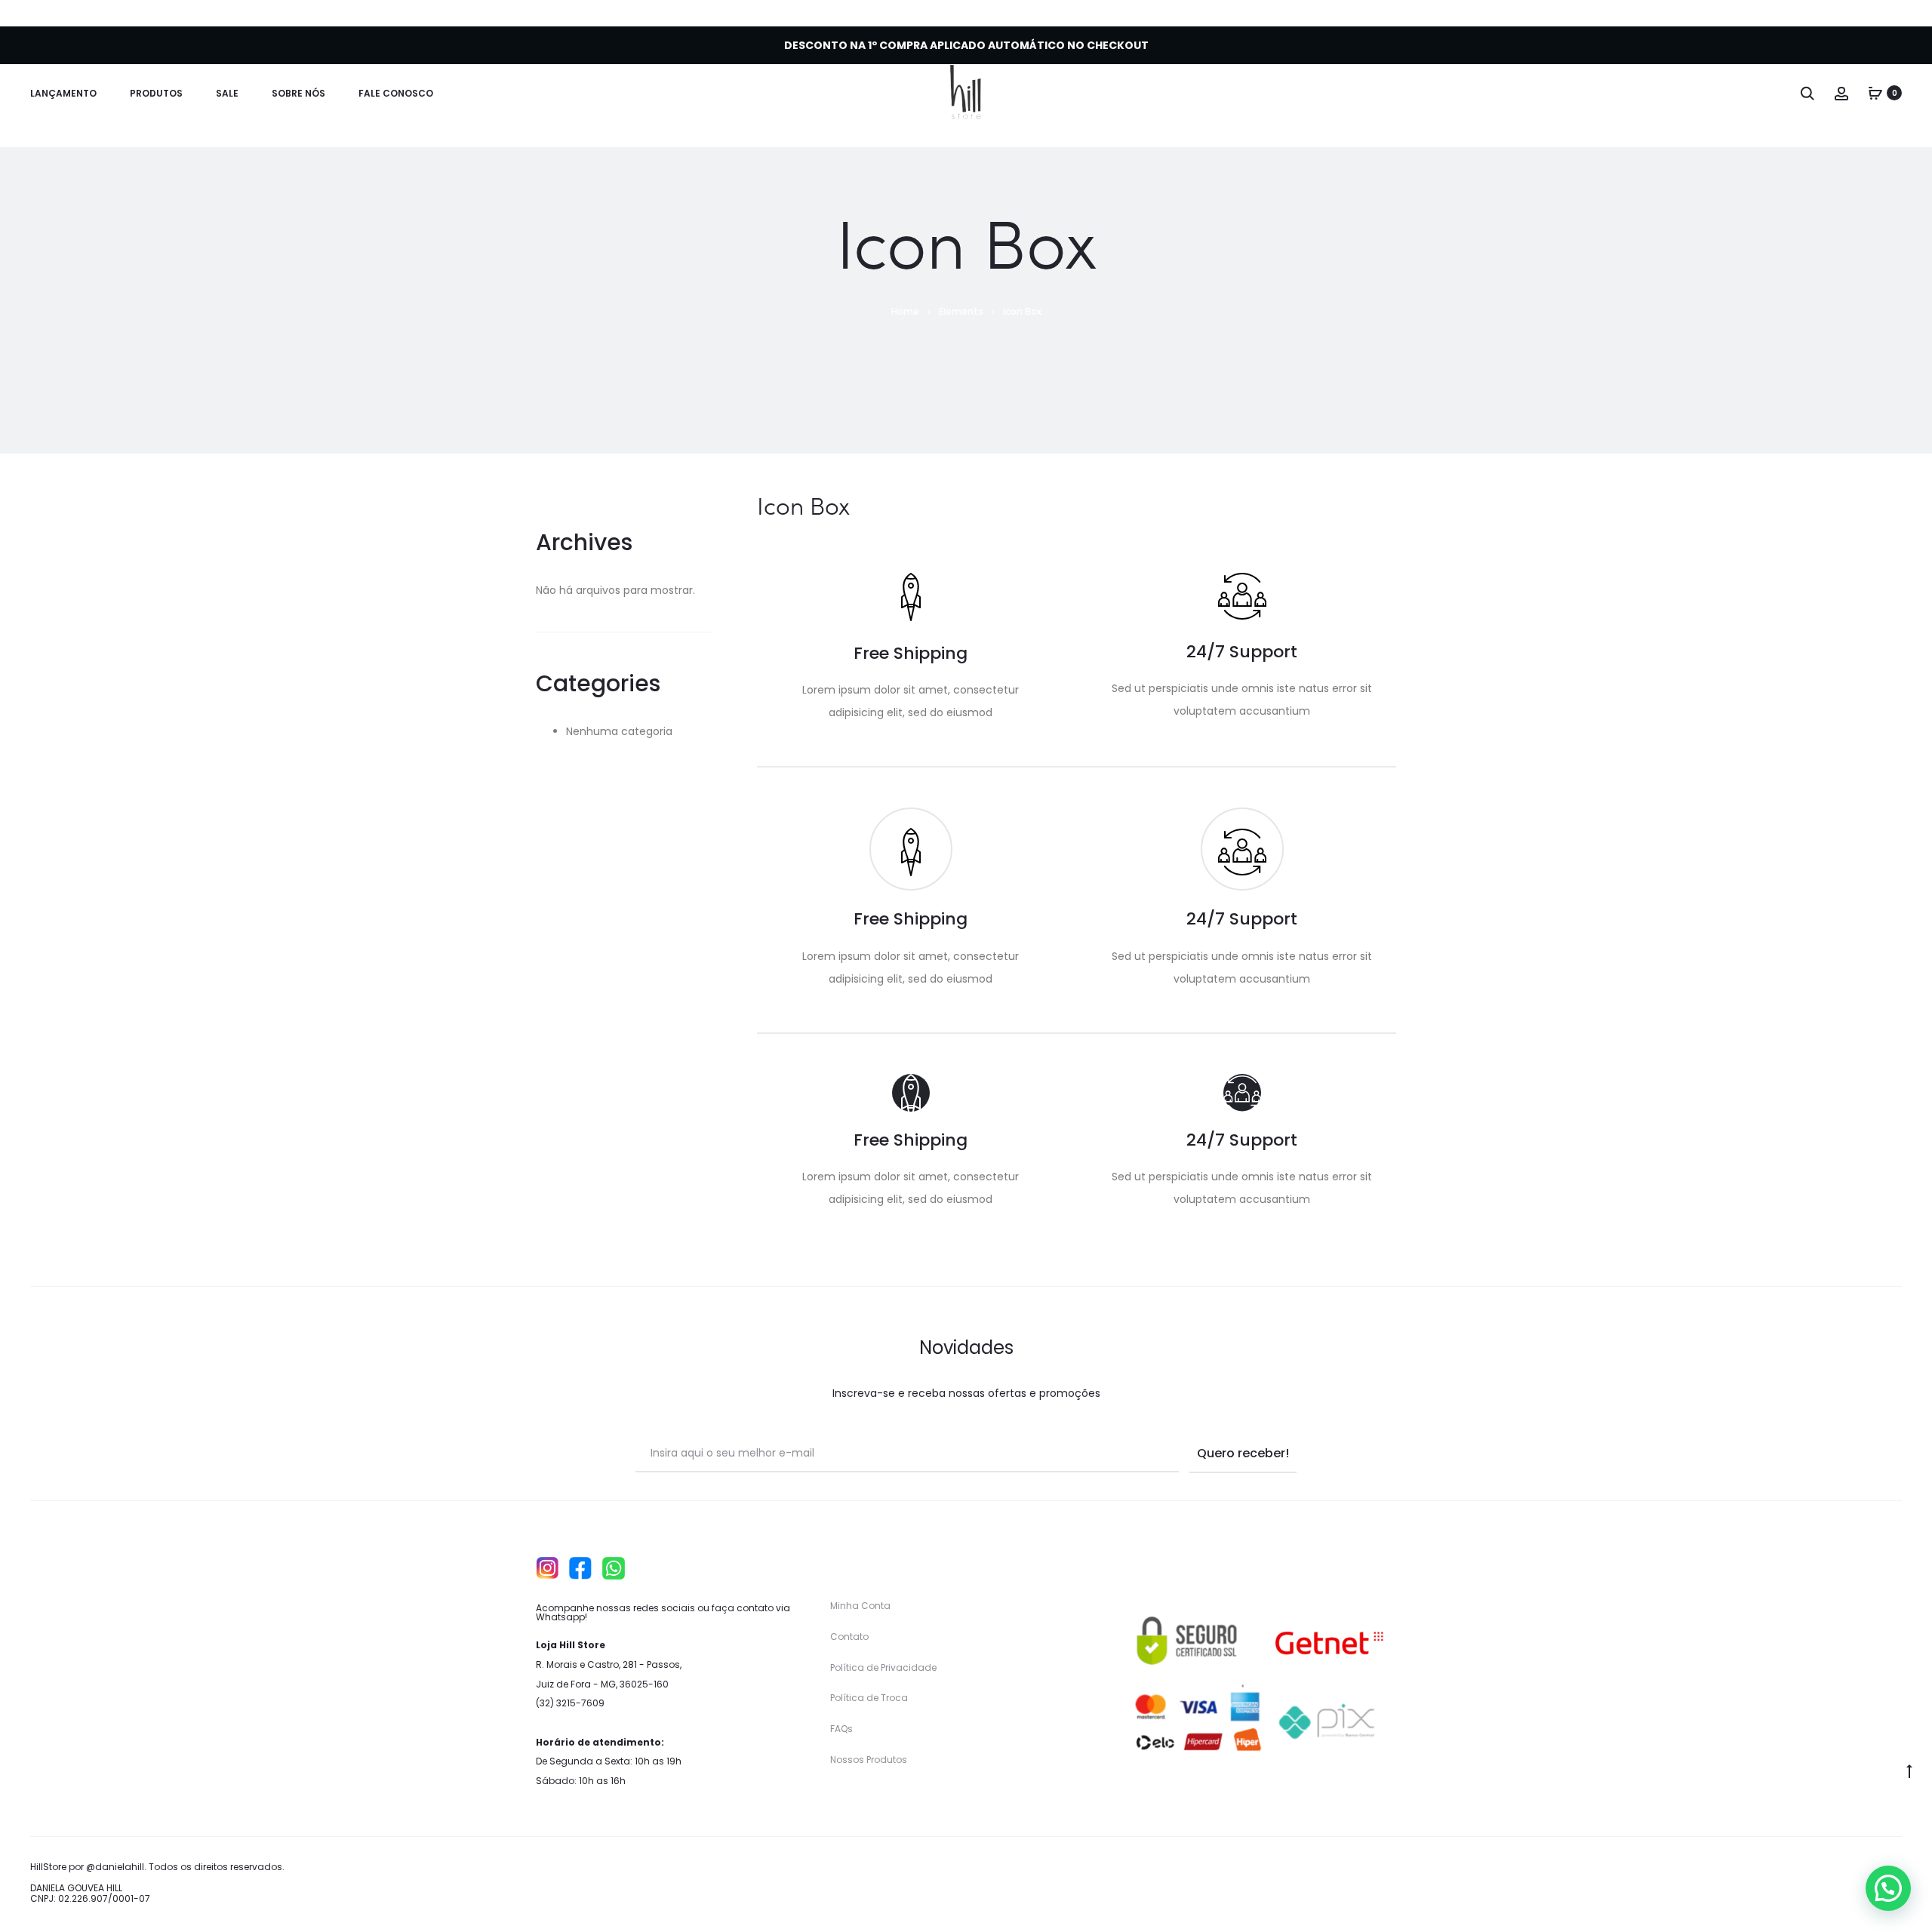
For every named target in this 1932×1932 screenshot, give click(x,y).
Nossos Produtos (869, 1760)
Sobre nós (298, 93)
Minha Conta (860, 1606)
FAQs (841, 1729)
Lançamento (63, 93)
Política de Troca (869, 1698)
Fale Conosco (396, 93)
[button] (1888, 1888)
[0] (1875, 93)
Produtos (156, 93)
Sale (227, 93)
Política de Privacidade (883, 1667)
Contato (849, 1637)
